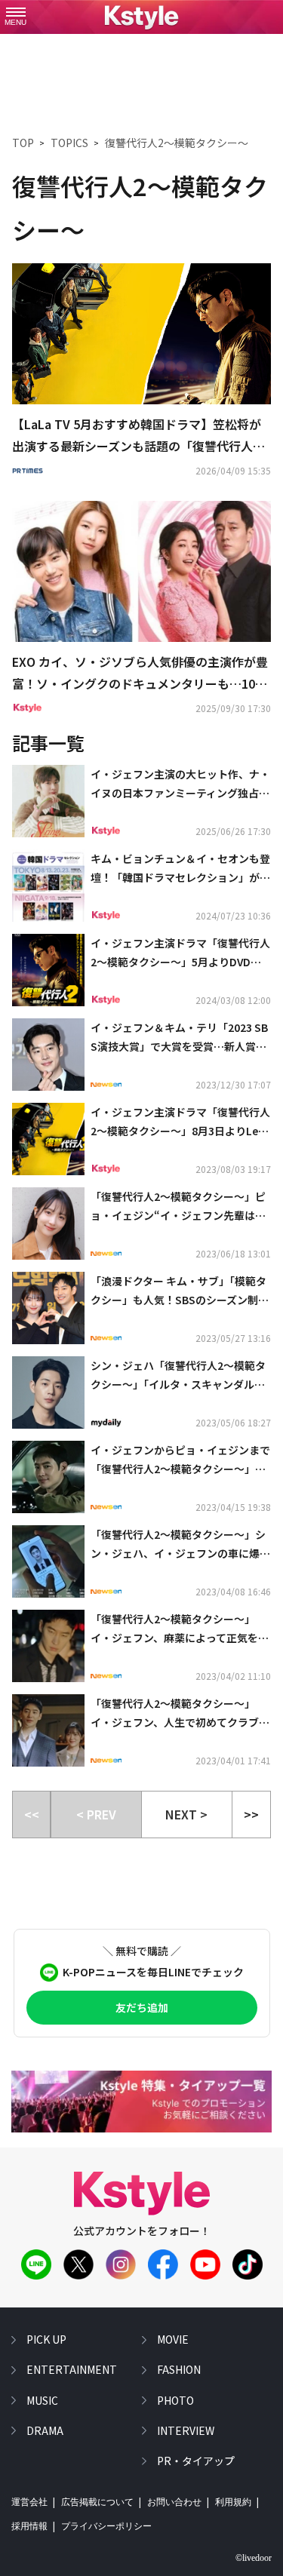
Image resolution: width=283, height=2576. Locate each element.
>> (251, 1814)
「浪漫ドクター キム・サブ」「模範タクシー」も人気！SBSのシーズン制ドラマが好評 (180, 1291)
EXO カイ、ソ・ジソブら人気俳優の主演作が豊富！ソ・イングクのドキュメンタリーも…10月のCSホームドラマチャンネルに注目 (140, 674)
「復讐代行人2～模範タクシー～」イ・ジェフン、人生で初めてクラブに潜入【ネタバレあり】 (180, 1714)
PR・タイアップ (196, 2461)
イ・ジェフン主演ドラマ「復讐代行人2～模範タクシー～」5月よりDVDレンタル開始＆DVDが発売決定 (180, 953)
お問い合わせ (174, 2502)
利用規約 (233, 2502)
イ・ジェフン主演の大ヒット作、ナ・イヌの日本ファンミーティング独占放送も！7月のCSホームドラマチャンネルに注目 (180, 784)
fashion (179, 2369)
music (42, 2400)
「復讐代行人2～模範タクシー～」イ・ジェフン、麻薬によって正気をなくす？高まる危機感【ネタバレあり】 (180, 1629)
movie (173, 2339)
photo (175, 2400)
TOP (23, 143)
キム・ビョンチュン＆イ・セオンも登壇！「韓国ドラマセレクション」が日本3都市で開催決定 (180, 869)
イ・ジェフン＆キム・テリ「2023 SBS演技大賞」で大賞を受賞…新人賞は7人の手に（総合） (179, 1038)
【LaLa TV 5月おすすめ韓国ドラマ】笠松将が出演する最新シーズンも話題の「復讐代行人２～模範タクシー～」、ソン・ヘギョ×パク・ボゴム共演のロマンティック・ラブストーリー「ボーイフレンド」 (138, 436)
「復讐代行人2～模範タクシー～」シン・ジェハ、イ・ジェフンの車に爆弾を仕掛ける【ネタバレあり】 (180, 1545)
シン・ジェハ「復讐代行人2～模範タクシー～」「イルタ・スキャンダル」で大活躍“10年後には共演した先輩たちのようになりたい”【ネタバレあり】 (181, 1376)
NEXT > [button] (186, 1814)
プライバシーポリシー (106, 2526)
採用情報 (29, 2526)
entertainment (72, 2369)
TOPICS (69, 143)
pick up (46, 2339)
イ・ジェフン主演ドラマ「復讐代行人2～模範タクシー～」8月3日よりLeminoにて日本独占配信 (180, 1122)
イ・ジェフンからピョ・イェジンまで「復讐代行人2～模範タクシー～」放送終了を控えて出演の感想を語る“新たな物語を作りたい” (180, 1460)
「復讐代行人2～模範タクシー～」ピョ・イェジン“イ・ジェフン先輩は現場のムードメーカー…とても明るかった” (180, 1207)
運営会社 (29, 2502)
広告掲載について (97, 2502)
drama (45, 2430)
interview (186, 2430)
